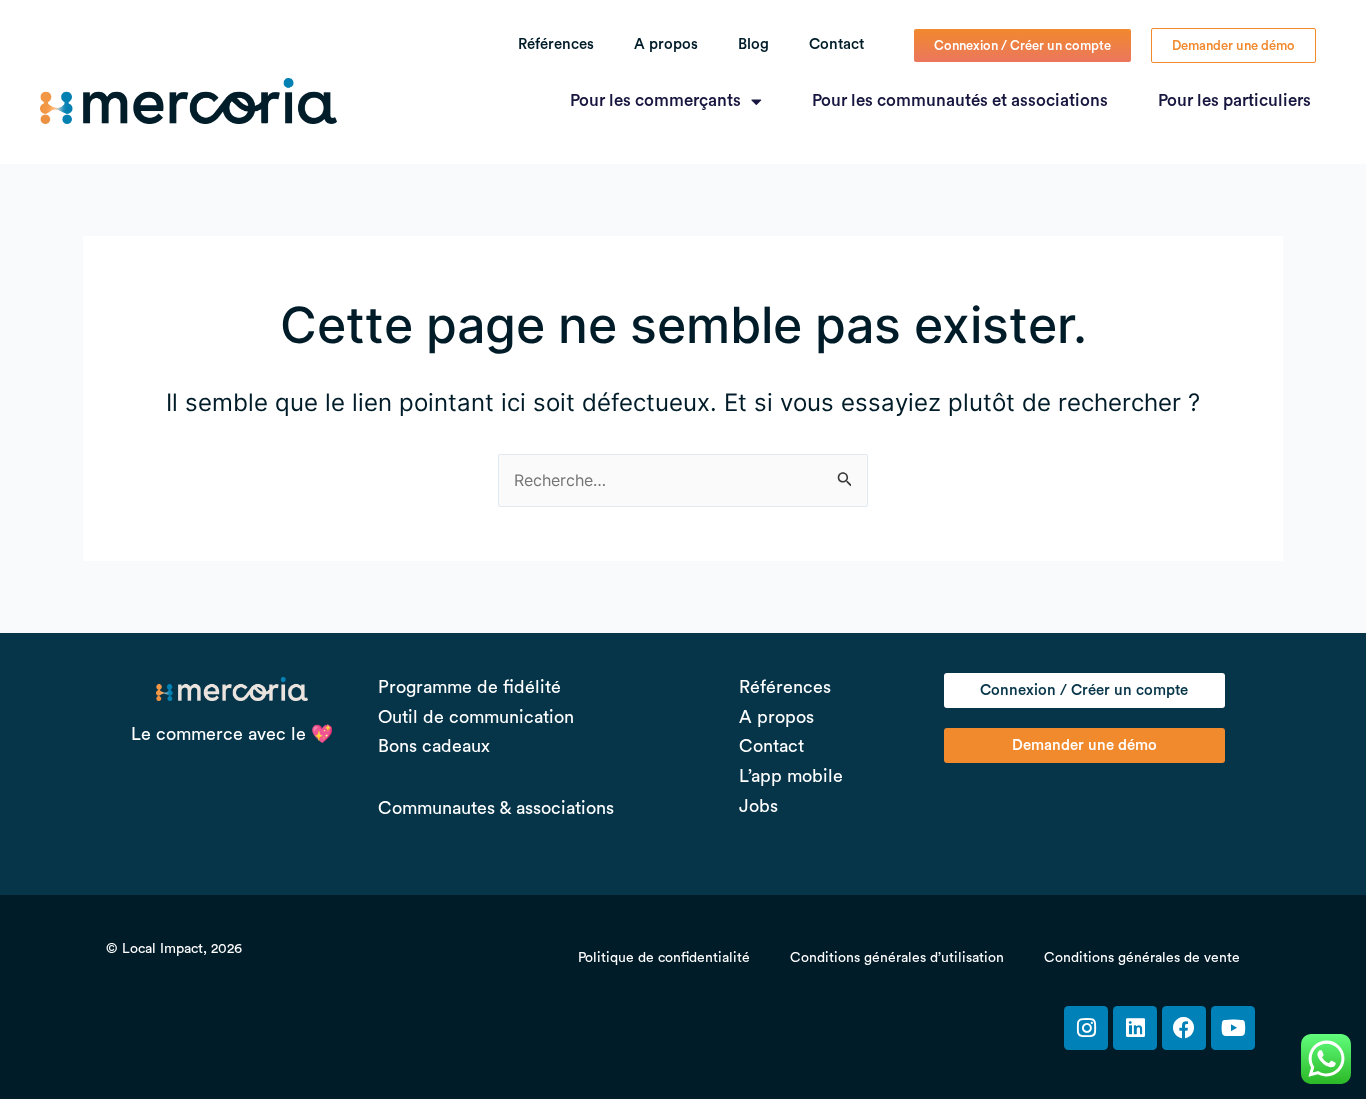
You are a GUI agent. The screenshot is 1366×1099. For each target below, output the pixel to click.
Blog (753, 44)
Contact (836, 44)
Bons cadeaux (434, 746)
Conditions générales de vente (1142, 958)
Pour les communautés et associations (960, 100)
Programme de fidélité (469, 687)
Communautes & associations (496, 808)
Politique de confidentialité (664, 958)
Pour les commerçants (655, 100)
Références (556, 44)
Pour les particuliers (1234, 100)
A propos (666, 44)
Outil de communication (476, 717)
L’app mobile (791, 776)
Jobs (758, 806)
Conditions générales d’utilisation (897, 958)
